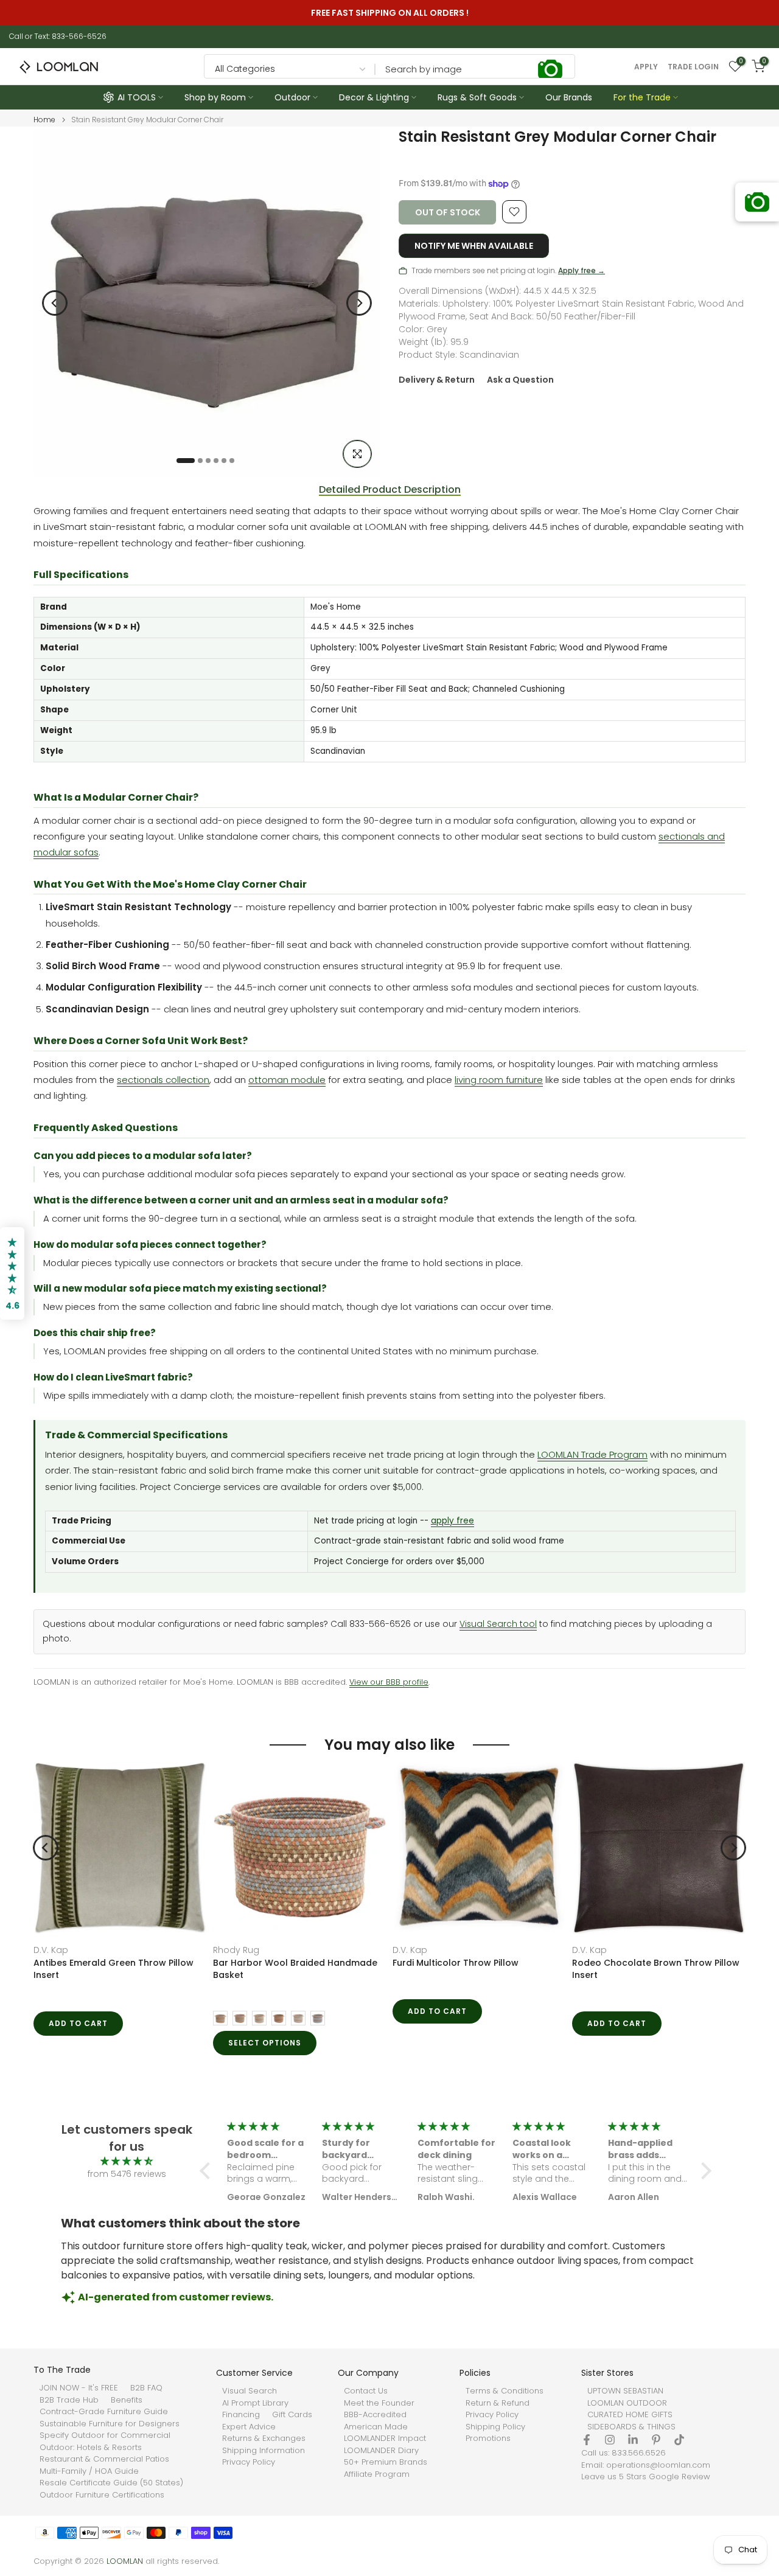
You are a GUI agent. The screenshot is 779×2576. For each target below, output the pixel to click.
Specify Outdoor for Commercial (105, 2435)
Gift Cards (292, 2415)
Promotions (488, 2438)
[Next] (359, 303)
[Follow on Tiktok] (679, 2440)
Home (44, 120)
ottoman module (287, 1080)
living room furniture (499, 1080)
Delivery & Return (437, 380)
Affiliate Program (377, 2474)
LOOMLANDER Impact (385, 2438)
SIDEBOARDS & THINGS (631, 2427)
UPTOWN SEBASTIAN (625, 2391)
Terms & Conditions (505, 2391)
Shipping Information (264, 2451)
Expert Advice (249, 2427)
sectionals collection (163, 1080)
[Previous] (55, 303)
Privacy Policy (249, 2462)
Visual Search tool (498, 1624)
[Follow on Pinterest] (656, 2440)
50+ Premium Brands (386, 2462)
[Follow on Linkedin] (633, 2440)
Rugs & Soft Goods (477, 97)
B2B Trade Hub (69, 2400)
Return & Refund (498, 2403)
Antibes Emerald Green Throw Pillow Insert (114, 1969)
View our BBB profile (389, 1682)
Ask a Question (520, 380)
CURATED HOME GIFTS (630, 2415)
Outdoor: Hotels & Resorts (91, 2448)
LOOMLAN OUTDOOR (627, 2403)
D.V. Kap (51, 1950)
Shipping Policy (495, 2427)
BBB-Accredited (375, 2415)
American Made (376, 2427)
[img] (127, 2161)
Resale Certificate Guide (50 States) (111, 2483)
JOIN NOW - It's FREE (79, 2388)
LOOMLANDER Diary (381, 2451)
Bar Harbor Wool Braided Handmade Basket (295, 1969)
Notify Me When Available (474, 246)
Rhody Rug (236, 1950)
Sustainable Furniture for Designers (110, 2424)
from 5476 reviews (127, 2174)
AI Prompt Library (255, 2403)
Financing (241, 2415)
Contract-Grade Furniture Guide (104, 2412)
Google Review (679, 2477)
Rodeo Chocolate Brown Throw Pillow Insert (656, 1969)
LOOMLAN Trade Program (592, 1454)
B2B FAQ (146, 2388)
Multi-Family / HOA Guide (89, 2471)
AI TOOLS (137, 97)
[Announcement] (392, 13)
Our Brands (569, 97)
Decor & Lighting (374, 97)
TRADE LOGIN (693, 67)
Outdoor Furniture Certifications (102, 2495)
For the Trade (642, 97)
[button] (208, 2171)
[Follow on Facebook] (587, 2440)
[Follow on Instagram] (610, 2440)
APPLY (646, 67)
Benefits (127, 2400)
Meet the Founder (379, 2403)
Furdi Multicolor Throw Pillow (456, 1963)
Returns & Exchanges (264, 2438)
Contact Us (366, 2391)
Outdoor (292, 97)
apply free (452, 1521)
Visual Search (250, 2391)
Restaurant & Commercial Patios (104, 2459)
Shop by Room (215, 97)
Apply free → (582, 270)
